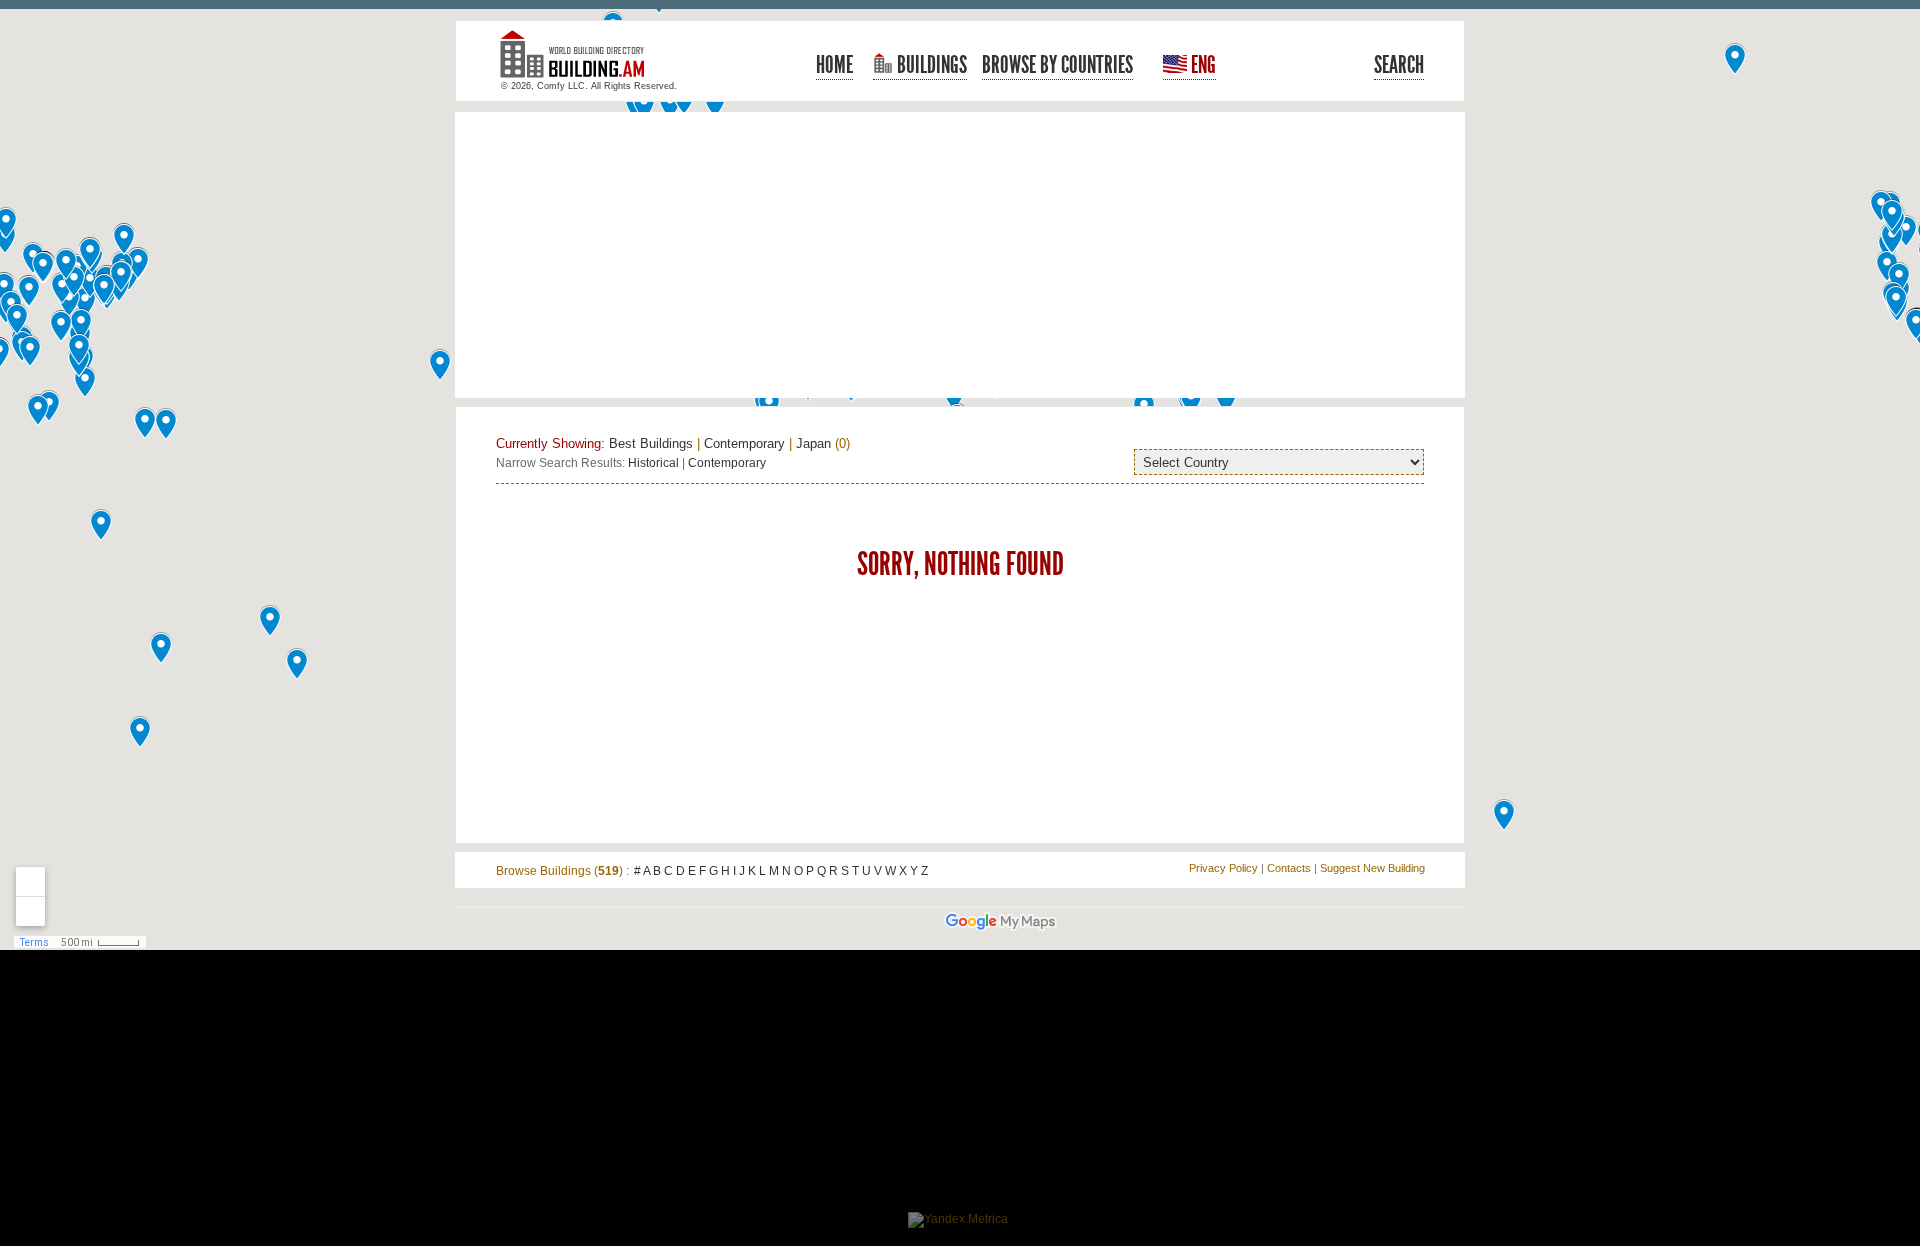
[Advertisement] (960, 255)
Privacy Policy (1223, 868)
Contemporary (744, 443)
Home (834, 65)
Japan (813, 443)
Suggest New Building (1372, 868)
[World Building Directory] (580, 62)
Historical (653, 463)
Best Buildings (651, 443)
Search (1399, 65)
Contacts (1289, 868)
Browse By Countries (1057, 65)
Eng (1201, 65)
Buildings (930, 65)
